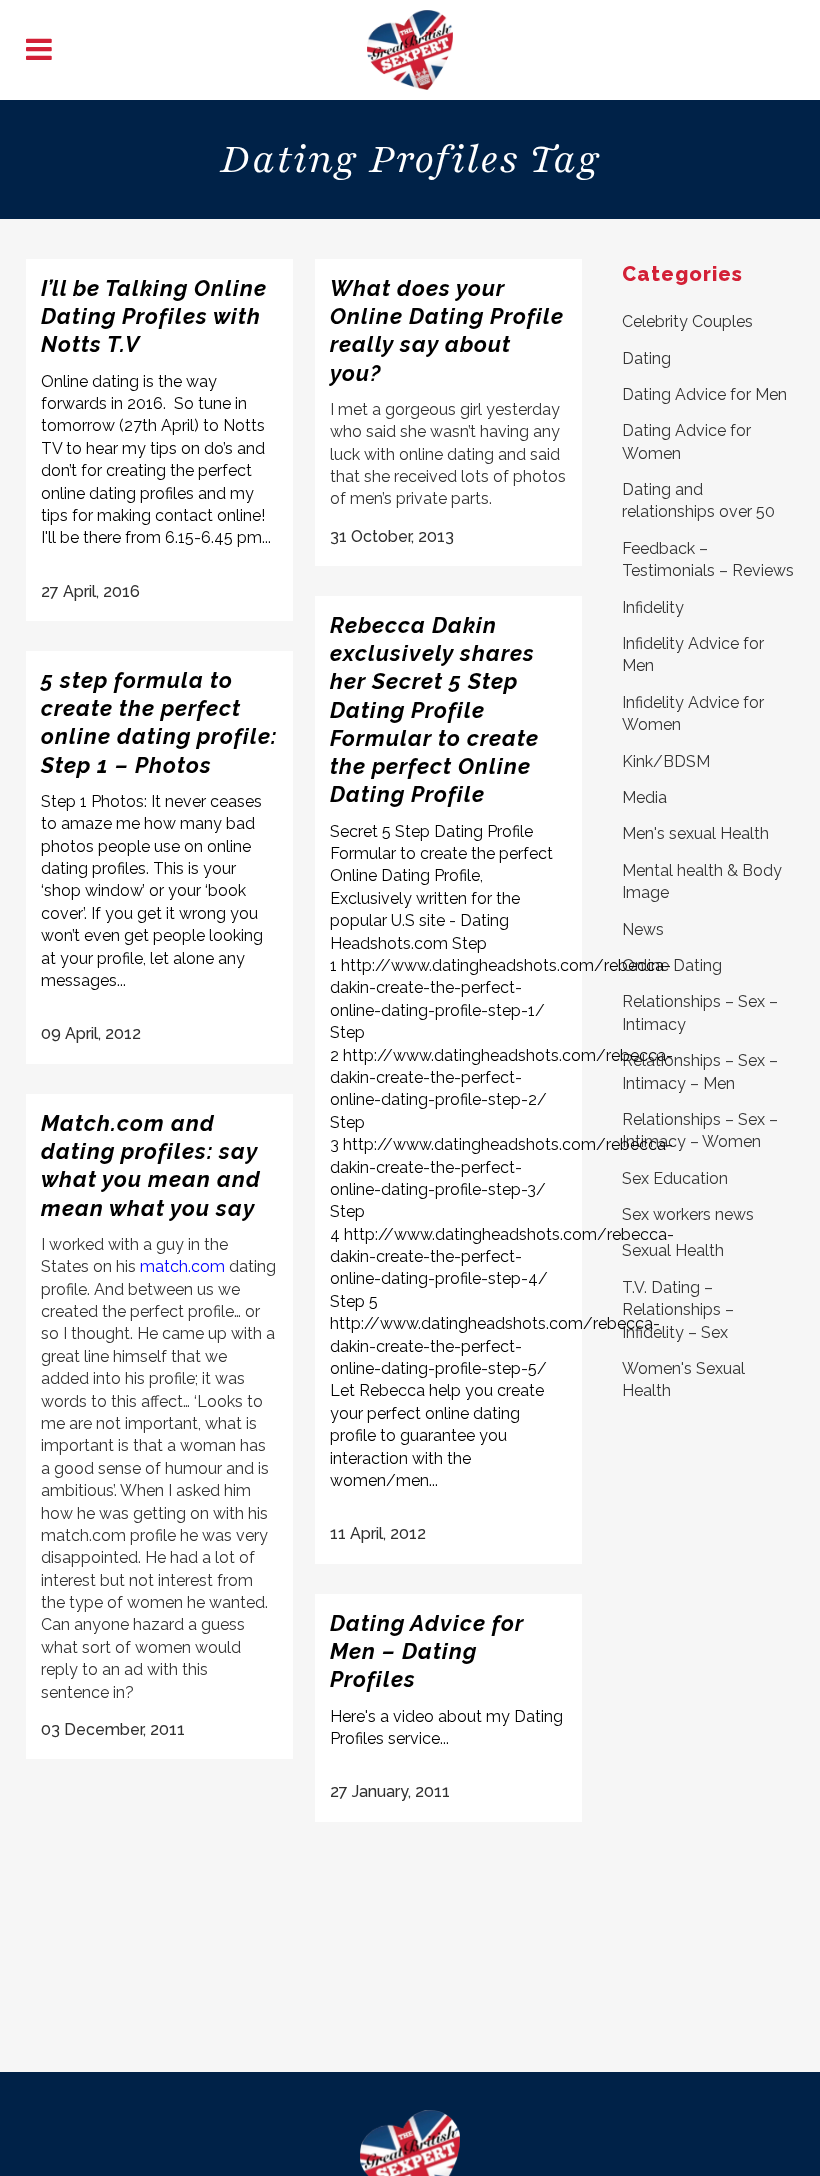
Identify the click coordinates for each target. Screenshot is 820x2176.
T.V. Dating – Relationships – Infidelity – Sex (678, 1310)
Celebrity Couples (687, 321)
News (643, 929)
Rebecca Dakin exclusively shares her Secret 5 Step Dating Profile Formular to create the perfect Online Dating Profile (434, 710)
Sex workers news (688, 1214)
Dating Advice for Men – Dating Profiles (427, 1651)
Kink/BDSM (666, 761)
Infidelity (653, 607)
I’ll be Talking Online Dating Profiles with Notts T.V (154, 316)
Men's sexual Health (695, 833)
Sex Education (675, 1178)
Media (644, 797)
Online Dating (672, 965)
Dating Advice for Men (704, 394)
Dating (646, 358)
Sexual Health (673, 1250)
